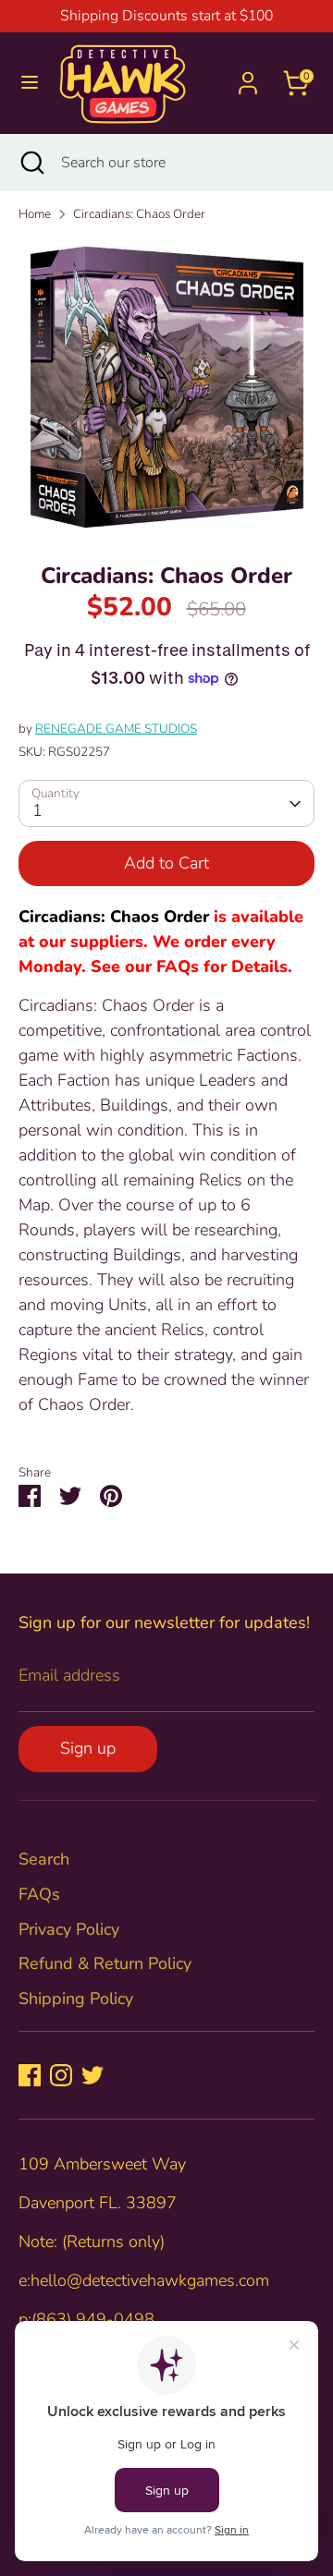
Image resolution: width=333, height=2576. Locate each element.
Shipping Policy (76, 1999)
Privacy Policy (69, 1929)
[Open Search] (31, 163)
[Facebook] (30, 2075)
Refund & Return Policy (105, 1963)
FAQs (39, 1894)
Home (35, 214)
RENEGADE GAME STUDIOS (116, 729)
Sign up (88, 1748)
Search (44, 1859)
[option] (166, 386)
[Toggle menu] (30, 83)
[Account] (248, 77)
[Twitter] (92, 2075)
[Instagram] (61, 2075)
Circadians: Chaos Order (139, 214)
